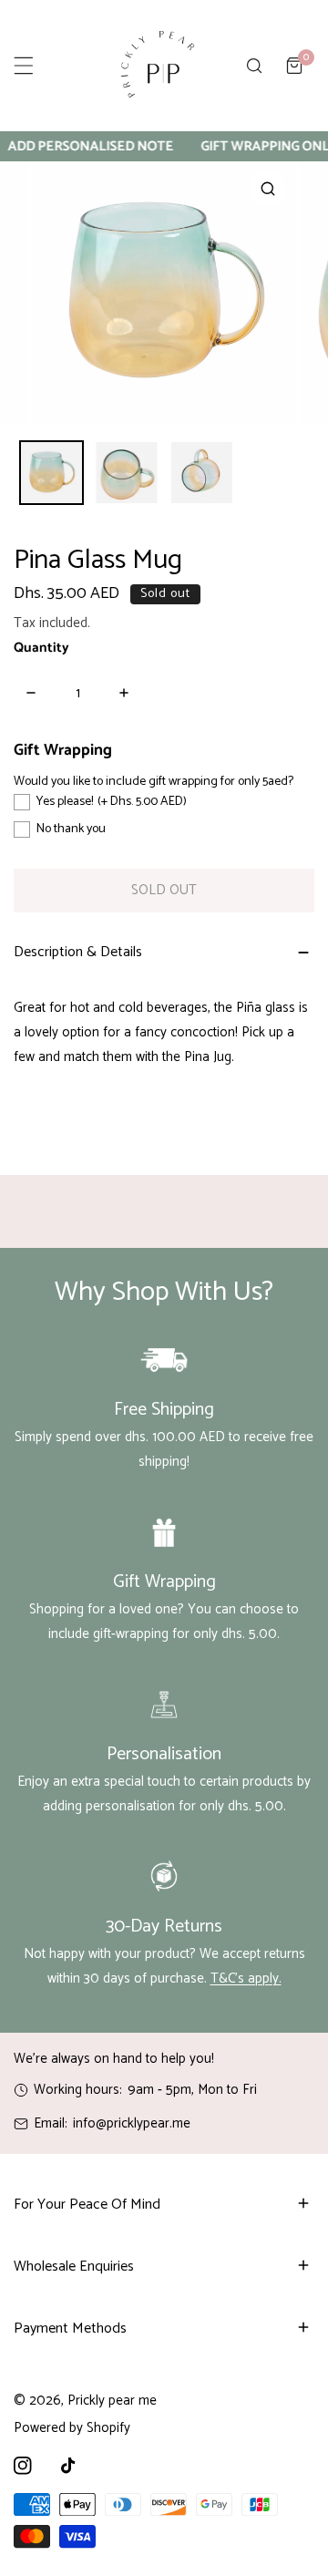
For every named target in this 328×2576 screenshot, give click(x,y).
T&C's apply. (246, 1978)
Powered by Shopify (72, 2428)
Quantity (41, 648)
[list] (164, 293)
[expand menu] (24, 66)
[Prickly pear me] (158, 66)
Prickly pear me (112, 2401)
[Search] (254, 66)
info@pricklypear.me (132, 2123)
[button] (294, 66)
